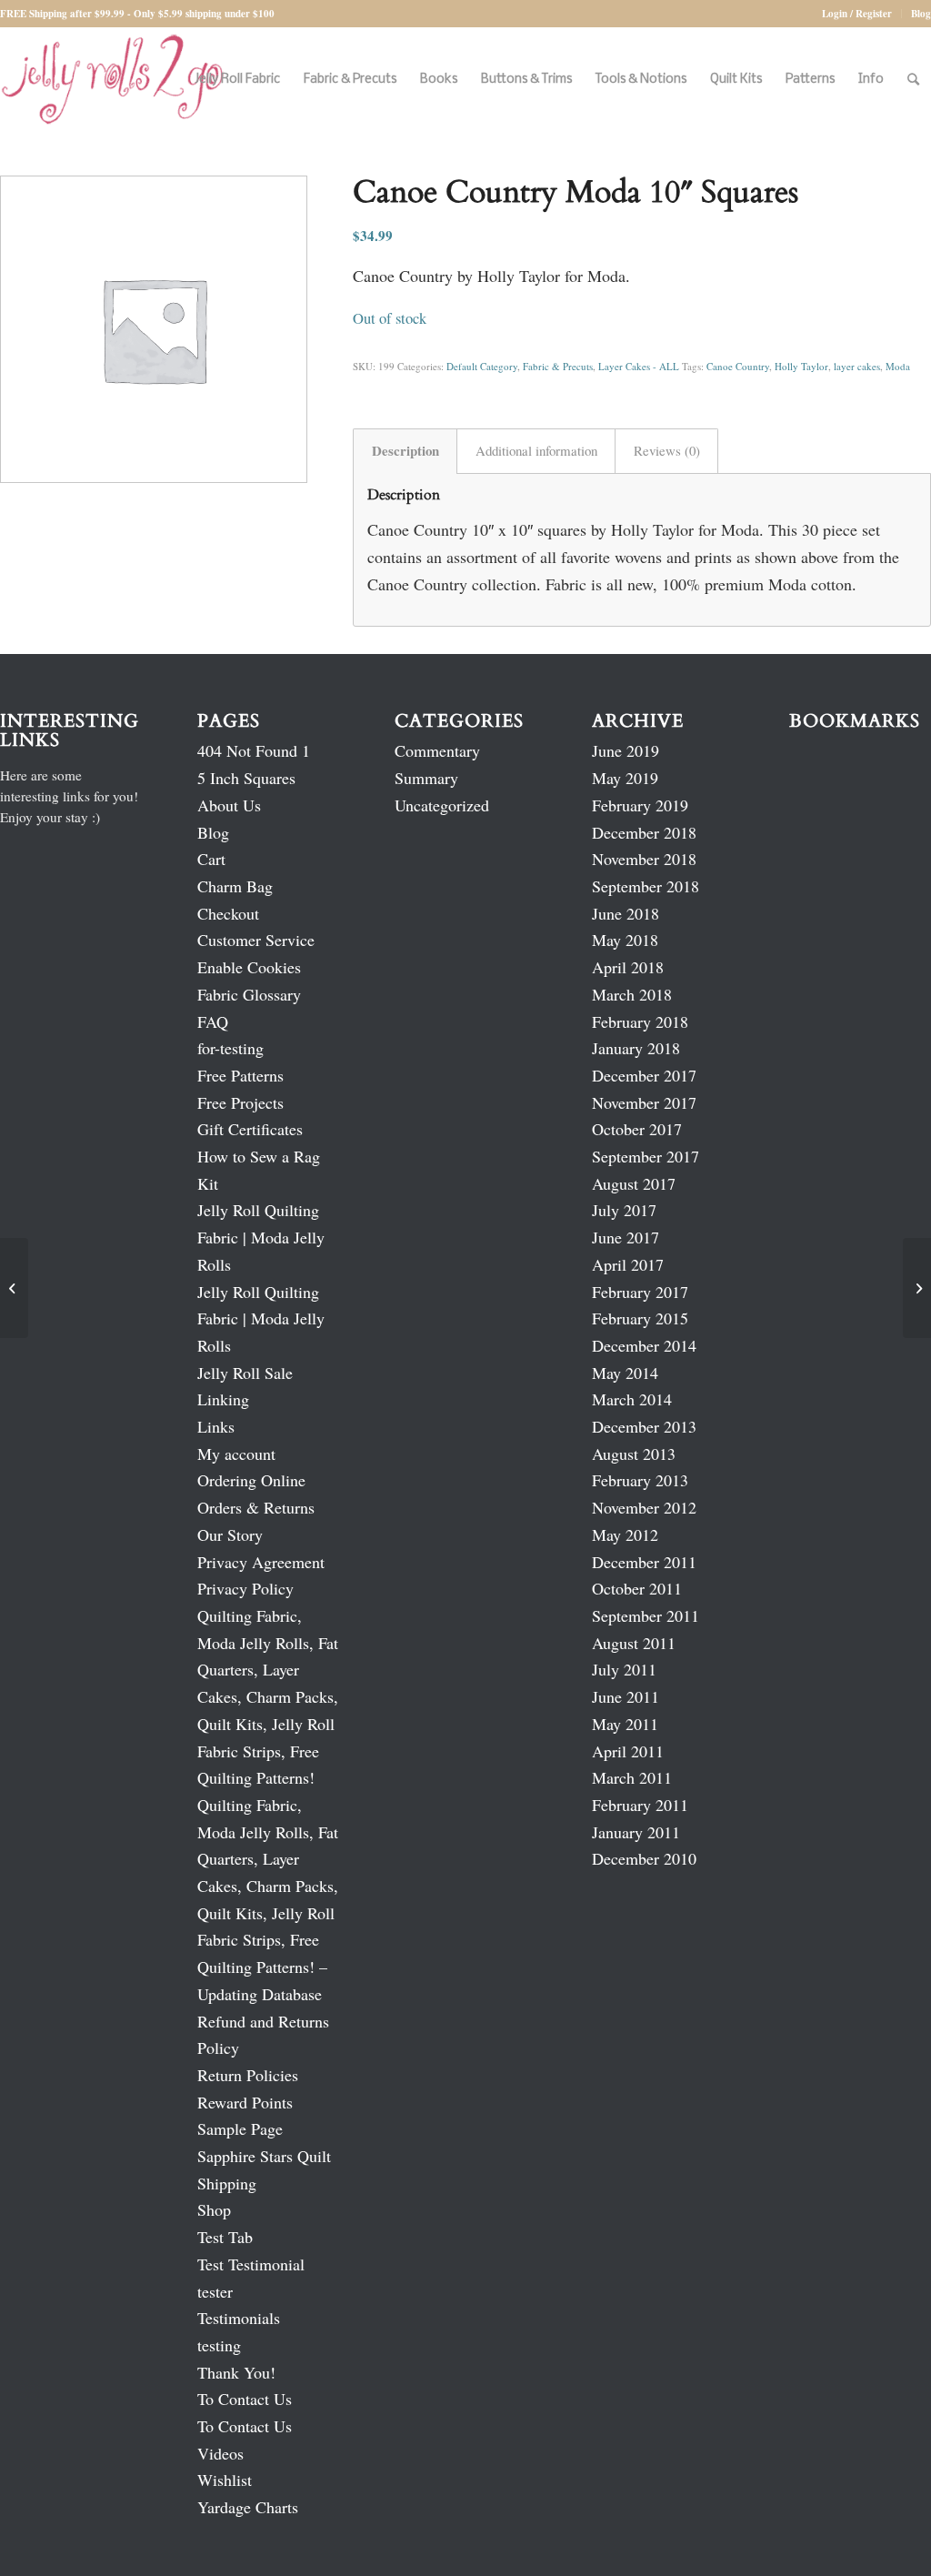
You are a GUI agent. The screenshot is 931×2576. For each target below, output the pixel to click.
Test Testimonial (251, 2264)
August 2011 (634, 1643)
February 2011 (640, 1805)
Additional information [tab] (536, 450)
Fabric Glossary (249, 994)
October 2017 (637, 1129)
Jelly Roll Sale (245, 1373)
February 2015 (640, 1318)
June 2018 (626, 913)
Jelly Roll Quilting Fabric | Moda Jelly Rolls (261, 1237)
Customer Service (256, 940)
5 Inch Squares (246, 778)
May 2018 (625, 940)
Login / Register (857, 14)
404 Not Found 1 (254, 750)
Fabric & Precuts (558, 366)
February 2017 (640, 1292)
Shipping (227, 2183)
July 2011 (624, 1669)
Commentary (437, 750)
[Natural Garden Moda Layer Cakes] (14, 1288)
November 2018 (644, 859)
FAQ (213, 1021)
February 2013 (640, 1480)
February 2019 (640, 805)
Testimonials (239, 2318)
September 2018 (646, 886)
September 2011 (646, 1615)
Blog (921, 14)
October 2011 (637, 1588)
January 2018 (636, 1048)
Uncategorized (442, 805)
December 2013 (644, 1426)
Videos (220, 2453)
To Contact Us (245, 2399)
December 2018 (644, 832)
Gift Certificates (250, 1129)
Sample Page (240, 2128)
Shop (214, 2209)
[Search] (913, 80)
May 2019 (625, 778)
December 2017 (644, 1075)
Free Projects (240, 1102)
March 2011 (632, 1777)
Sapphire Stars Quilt (264, 2156)
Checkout (228, 913)
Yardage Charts (248, 2507)
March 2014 (632, 1399)
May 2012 (625, 1535)
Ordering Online (251, 1480)
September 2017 (646, 1156)
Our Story (230, 1535)
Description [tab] (405, 450)
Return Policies (248, 2075)
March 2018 (632, 994)
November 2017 (644, 1102)
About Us (229, 805)
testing (219, 2345)
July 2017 (624, 1210)
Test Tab (225, 2237)
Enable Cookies (249, 967)
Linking (223, 1399)
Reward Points (245, 2102)
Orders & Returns (256, 1507)
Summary (426, 778)
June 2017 (626, 1237)
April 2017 (628, 1264)
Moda (898, 366)
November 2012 (644, 1507)
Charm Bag (235, 886)
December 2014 (644, 1345)
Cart (211, 859)
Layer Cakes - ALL (639, 366)
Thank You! (236, 2372)
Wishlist (225, 2480)
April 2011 (628, 1751)
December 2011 (644, 1562)
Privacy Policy (245, 1588)
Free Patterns (240, 1075)
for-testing (230, 1048)
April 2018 (628, 967)
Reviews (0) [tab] (667, 450)
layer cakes (857, 366)
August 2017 (634, 1183)
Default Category (482, 366)
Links (216, 1426)
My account (236, 1454)
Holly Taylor (801, 366)
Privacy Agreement (261, 1562)
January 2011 (636, 1832)
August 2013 (634, 1454)
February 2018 (640, 1021)
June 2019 (626, 750)
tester (215, 2291)
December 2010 (644, 1858)
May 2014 (625, 1373)
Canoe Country (738, 366)
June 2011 (626, 1696)
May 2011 (625, 1724)
